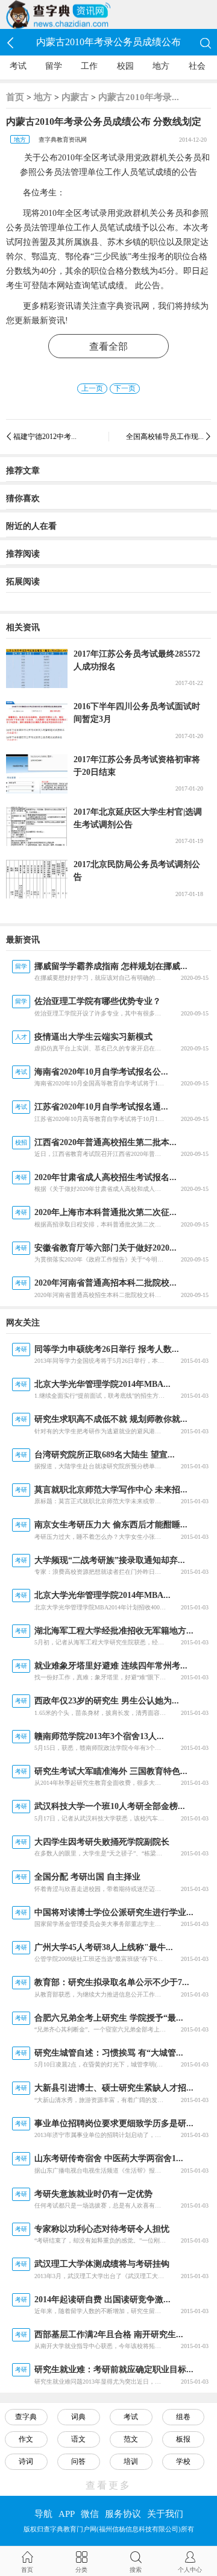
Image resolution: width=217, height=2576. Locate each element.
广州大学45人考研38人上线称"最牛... (104, 1947)
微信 (90, 2514)
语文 (78, 2439)
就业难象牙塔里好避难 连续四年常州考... (111, 1666)
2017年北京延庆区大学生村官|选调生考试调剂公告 (138, 818)
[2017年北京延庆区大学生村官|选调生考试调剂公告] (37, 826)
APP (67, 2514)
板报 (183, 2439)
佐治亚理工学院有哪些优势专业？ (98, 1001)
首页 (15, 97)
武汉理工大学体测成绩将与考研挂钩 (102, 2264)
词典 (78, 2417)
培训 (131, 2461)
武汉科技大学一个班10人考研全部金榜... (110, 1806)
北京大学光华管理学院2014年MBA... (102, 1384)
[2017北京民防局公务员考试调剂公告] (37, 879)
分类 (81, 2570)
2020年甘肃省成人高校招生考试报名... (105, 1177)
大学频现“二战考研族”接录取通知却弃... (110, 1560)
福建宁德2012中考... (45, 437)
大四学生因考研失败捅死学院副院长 (102, 1842)
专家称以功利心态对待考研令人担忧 (102, 2229)
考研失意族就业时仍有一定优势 (93, 2194)
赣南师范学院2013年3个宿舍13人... (99, 1736)
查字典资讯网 (124, 306)
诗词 (26, 2461)
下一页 (125, 388)
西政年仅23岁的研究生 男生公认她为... (107, 1701)
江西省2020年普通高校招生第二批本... (105, 1142)
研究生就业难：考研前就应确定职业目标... (114, 2369)
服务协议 (123, 2514)
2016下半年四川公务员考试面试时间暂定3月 (137, 713)
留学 (54, 66)
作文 (26, 2439)
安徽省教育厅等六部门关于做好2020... (105, 1248)
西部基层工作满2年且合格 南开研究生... (109, 2334)
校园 (125, 66)
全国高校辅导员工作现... (165, 437)
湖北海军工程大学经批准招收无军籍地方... (114, 1631)
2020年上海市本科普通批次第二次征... (105, 1212)
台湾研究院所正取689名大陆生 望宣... (105, 1455)
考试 (18, 66)
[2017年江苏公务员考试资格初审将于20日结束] (37, 774)
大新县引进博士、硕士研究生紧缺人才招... (114, 2088)
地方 (161, 66)
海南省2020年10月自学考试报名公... (101, 1072)
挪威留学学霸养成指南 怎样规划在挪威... (111, 966)
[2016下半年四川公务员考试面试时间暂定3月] (37, 721)
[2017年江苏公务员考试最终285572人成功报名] (37, 668)
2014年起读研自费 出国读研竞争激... (102, 2300)
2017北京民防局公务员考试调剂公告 (137, 871)
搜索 (136, 2570)
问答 (78, 2461)
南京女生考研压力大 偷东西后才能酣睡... (111, 1525)
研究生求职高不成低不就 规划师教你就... (111, 1419)
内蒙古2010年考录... (139, 97)
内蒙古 (75, 97)
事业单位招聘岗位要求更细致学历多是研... (114, 2123)
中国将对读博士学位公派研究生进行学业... (114, 1912)
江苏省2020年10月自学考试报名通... (101, 1107)
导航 (43, 2514)
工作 (89, 66)
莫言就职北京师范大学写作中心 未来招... (111, 1490)
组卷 (183, 2417)
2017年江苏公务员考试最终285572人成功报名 (137, 660)
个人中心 (190, 2570)
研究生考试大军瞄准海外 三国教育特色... (111, 1771)
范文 (131, 2439)
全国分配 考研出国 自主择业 (87, 1877)
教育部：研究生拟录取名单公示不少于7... (112, 1982)
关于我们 (165, 2514)
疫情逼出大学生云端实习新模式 (93, 1037)
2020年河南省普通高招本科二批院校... (105, 1283)
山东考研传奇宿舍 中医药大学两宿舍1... (109, 2158)
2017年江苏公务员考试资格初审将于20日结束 (137, 766)
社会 (197, 66)
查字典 (26, 2417)
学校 (183, 2461)
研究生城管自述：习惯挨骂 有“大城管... (109, 2053)
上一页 (92, 388)
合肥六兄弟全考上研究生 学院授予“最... (109, 2018)
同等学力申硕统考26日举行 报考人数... (107, 1349)
